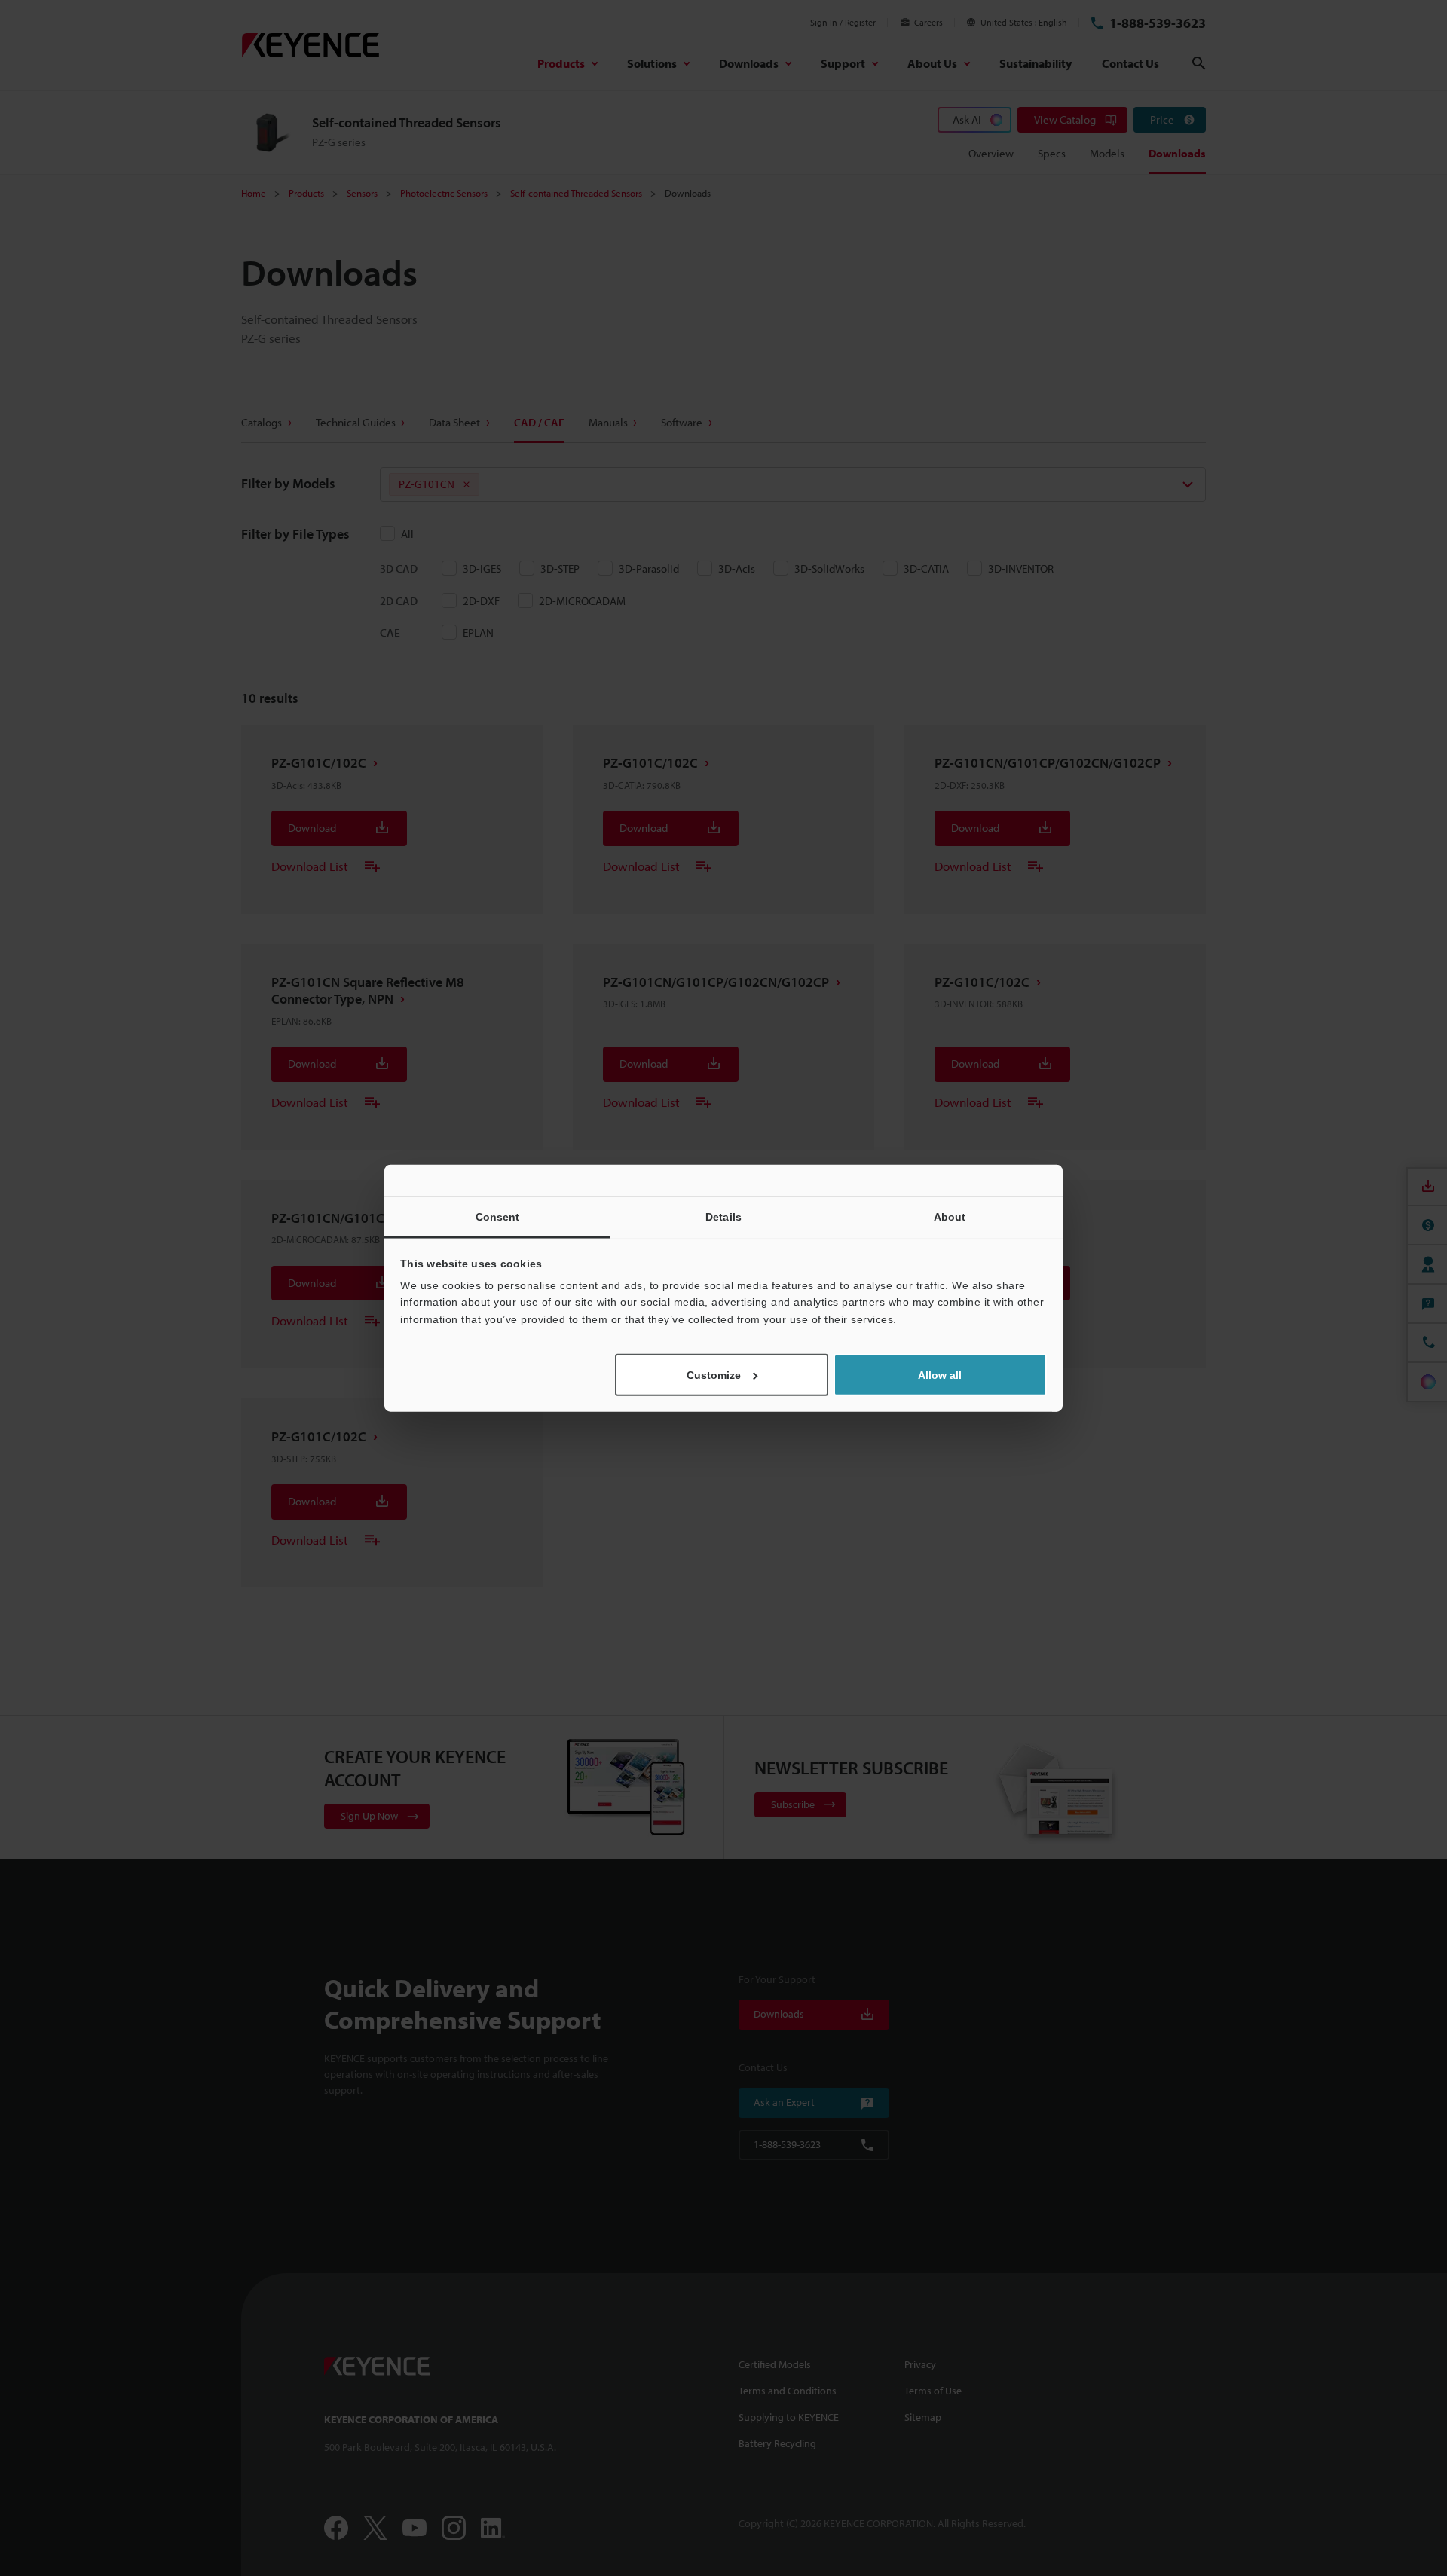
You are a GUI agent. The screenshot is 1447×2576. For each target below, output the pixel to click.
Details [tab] (723, 1216)
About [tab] (950, 1216)
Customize (714, 1375)
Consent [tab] (498, 1216)
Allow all (940, 1375)
